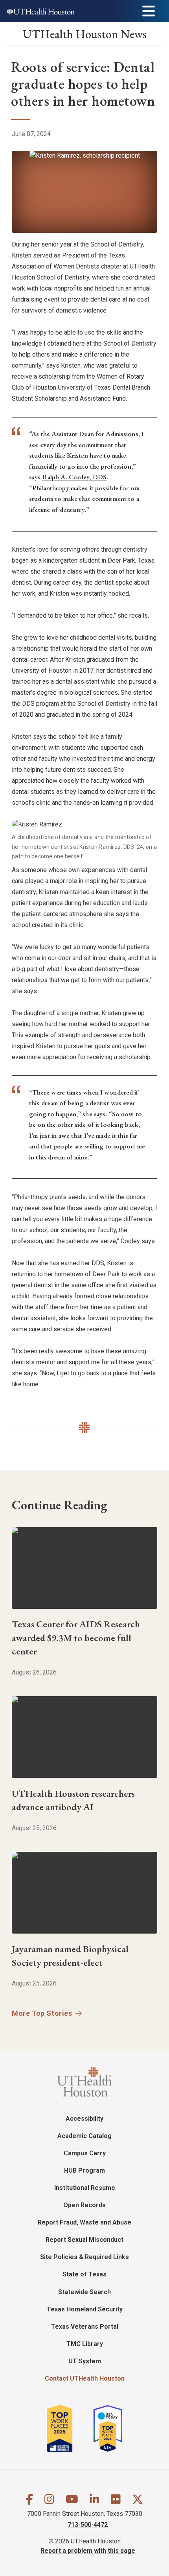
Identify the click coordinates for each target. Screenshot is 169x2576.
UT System (85, 2361)
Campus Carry (85, 2153)
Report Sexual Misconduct (84, 2240)
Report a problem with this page (88, 2551)
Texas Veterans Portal (85, 2327)
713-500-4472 (88, 2525)
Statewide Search (84, 2292)
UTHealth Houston (85, 34)
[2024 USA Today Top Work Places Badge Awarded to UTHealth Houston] (111, 2428)
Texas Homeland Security (85, 2309)
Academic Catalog (84, 2136)
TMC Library (85, 2344)
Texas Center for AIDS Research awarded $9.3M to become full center (76, 1638)
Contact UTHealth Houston (85, 2378)
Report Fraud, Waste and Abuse (84, 2222)
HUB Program (84, 2170)
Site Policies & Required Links (84, 2257)
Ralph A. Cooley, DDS (75, 477)
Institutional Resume (85, 2188)
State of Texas (84, 2274)
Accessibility (84, 2119)
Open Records (84, 2205)
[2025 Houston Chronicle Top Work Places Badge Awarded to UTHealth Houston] (69, 2428)
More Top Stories (42, 2013)
